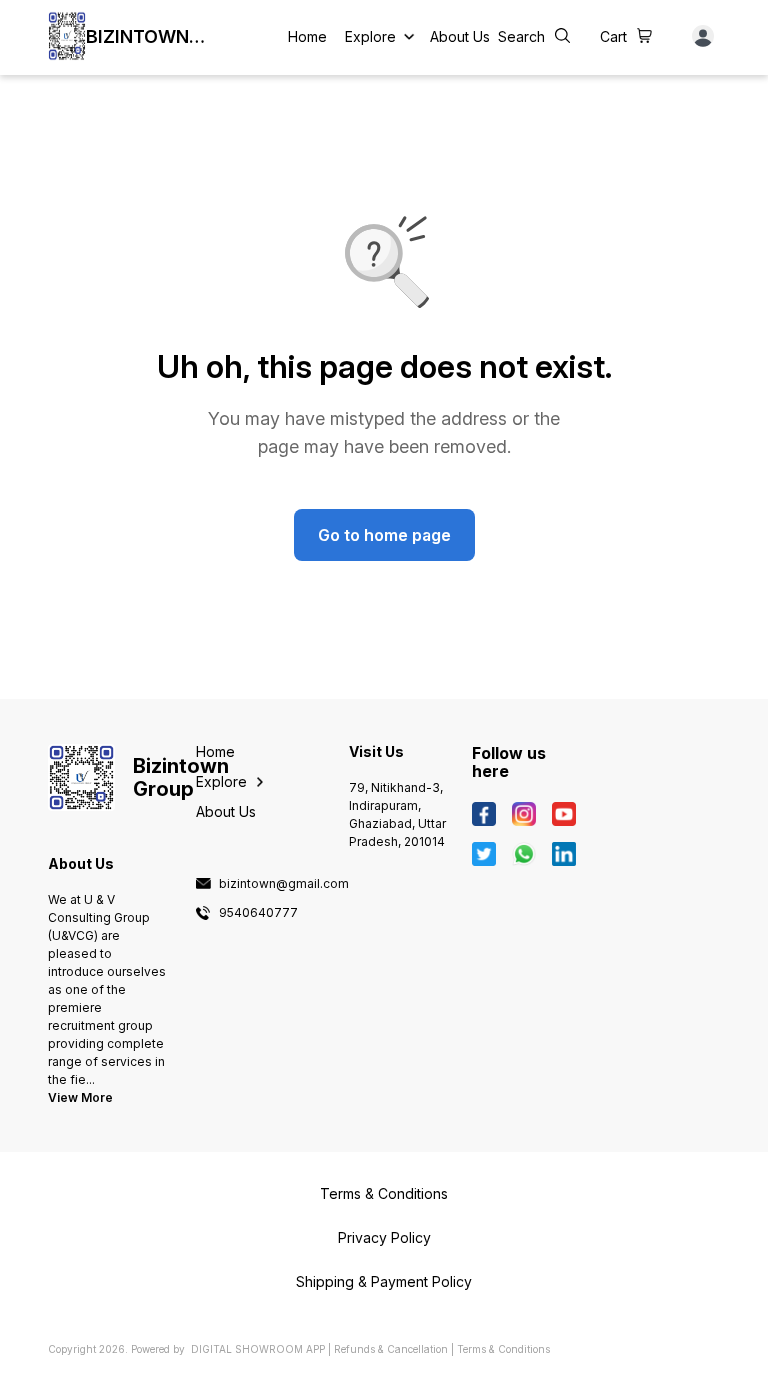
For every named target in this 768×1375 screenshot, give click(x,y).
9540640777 (258, 913)
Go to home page (384, 535)
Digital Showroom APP (258, 1349)
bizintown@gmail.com (284, 884)
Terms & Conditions (503, 1349)
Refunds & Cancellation (391, 1349)
